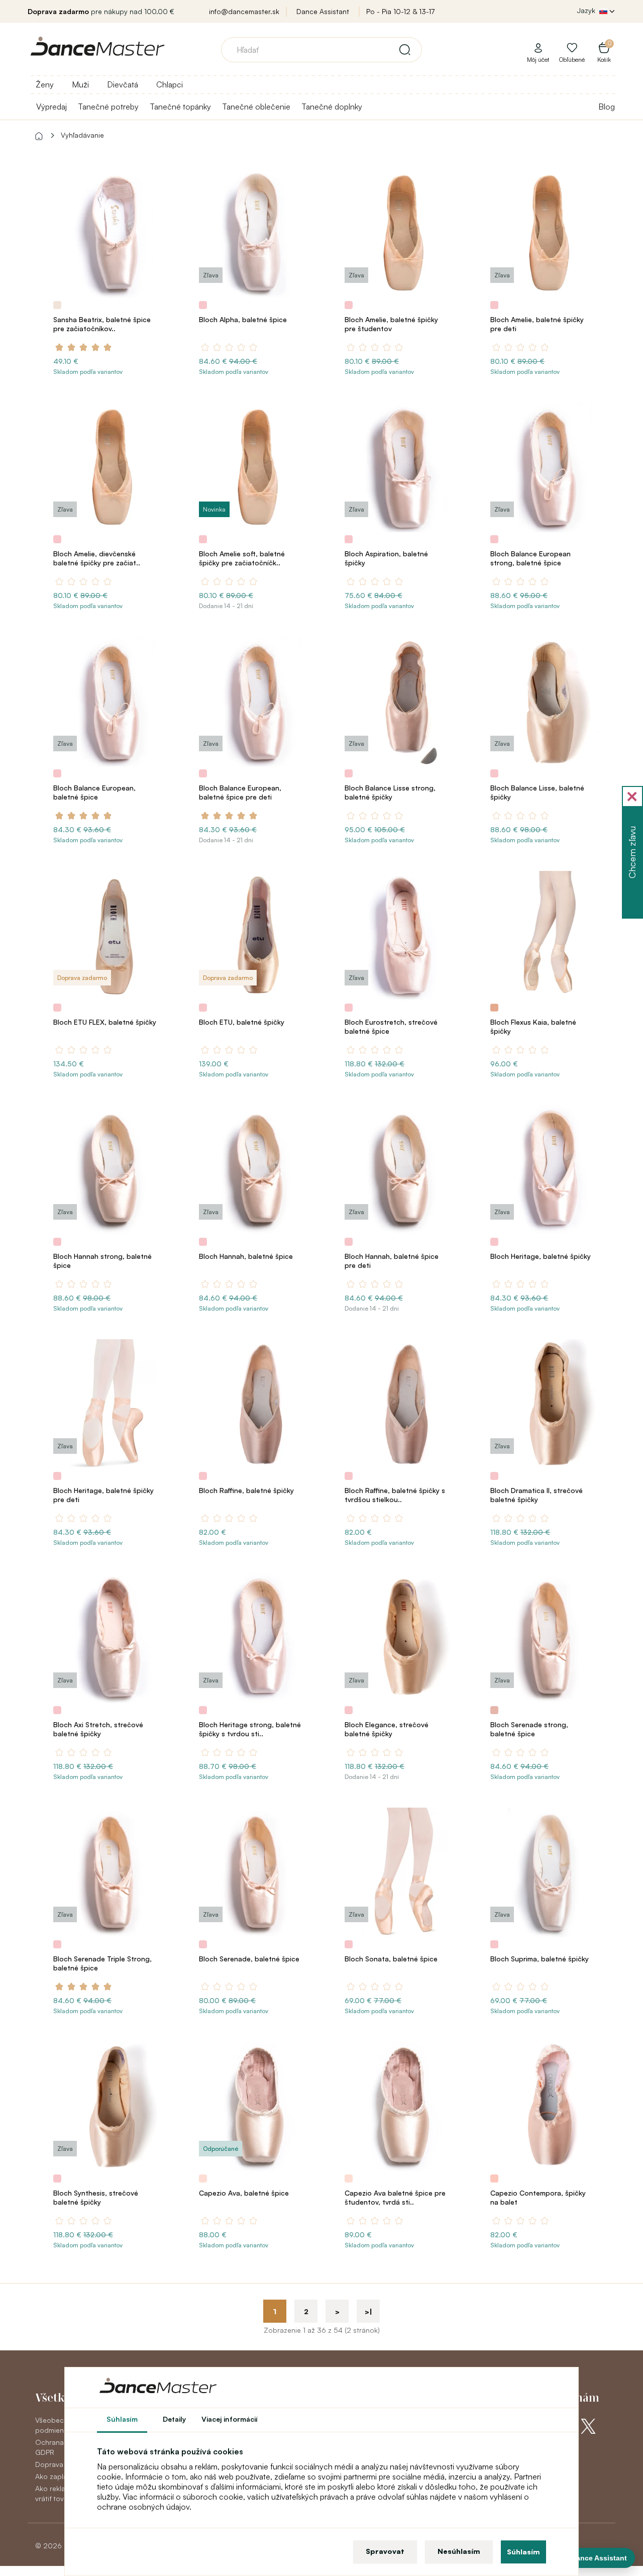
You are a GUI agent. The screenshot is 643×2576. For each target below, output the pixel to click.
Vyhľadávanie (82, 135)
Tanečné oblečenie (256, 107)
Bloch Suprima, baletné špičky (540, 1959)
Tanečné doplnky (332, 107)
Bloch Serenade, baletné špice (249, 1959)
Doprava (49, 2464)
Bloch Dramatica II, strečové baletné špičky (537, 1495)
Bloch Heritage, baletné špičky (541, 1256)
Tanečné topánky (180, 107)
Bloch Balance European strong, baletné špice (530, 558)
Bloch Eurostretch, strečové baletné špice (391, 1026)
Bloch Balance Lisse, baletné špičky (537, 792)
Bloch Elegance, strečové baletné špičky (387, 1729)
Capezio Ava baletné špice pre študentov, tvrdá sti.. (395, 2197)
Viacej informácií (230, 2419)
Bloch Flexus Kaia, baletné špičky (533, 1026)
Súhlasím (523, 2552)
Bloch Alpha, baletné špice (243, 319)
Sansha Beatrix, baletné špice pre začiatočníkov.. (102, 324)
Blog (607, 107)
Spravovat (385, 2551)
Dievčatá (123, 84)
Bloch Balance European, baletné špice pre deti (240, 792)
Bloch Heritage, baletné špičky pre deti (103, 1495)
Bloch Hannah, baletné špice (246, 1256)
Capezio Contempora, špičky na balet (538, 2197)
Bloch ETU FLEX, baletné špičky (105, 1022)
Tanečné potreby (108, 107)
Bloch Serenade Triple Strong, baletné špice (102, 1963)
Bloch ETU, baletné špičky (242, 1022)
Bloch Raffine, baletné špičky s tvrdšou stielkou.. (395, 1495)
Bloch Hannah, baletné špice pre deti (392, 1261)
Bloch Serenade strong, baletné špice (529, 1729)
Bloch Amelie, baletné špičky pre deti (537, 324)
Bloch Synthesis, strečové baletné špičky (96, 2197)
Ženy (45, 84)
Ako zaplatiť (54, 2476)
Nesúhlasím (459, 2551)
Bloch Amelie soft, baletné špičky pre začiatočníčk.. (242, 558)
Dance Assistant (323, 11)
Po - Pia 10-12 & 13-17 (400, 11)
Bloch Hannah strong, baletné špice (102, 1261)
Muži (80, 84)
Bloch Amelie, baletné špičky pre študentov (391, 324)
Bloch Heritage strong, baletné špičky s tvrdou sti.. (250, 1729)
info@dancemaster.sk (244, 11)
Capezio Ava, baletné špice (244, 2193)
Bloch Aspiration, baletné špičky (386, 558)
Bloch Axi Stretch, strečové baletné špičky (98, 1729)
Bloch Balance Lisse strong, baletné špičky (390, 792)
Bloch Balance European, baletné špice (94, 792)
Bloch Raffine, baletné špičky (246, 1490)
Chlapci (170, 84)
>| (368, 2311)
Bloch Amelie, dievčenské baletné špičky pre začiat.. (97, 558)
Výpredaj (51, 107)
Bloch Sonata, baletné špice (391, 1959)
